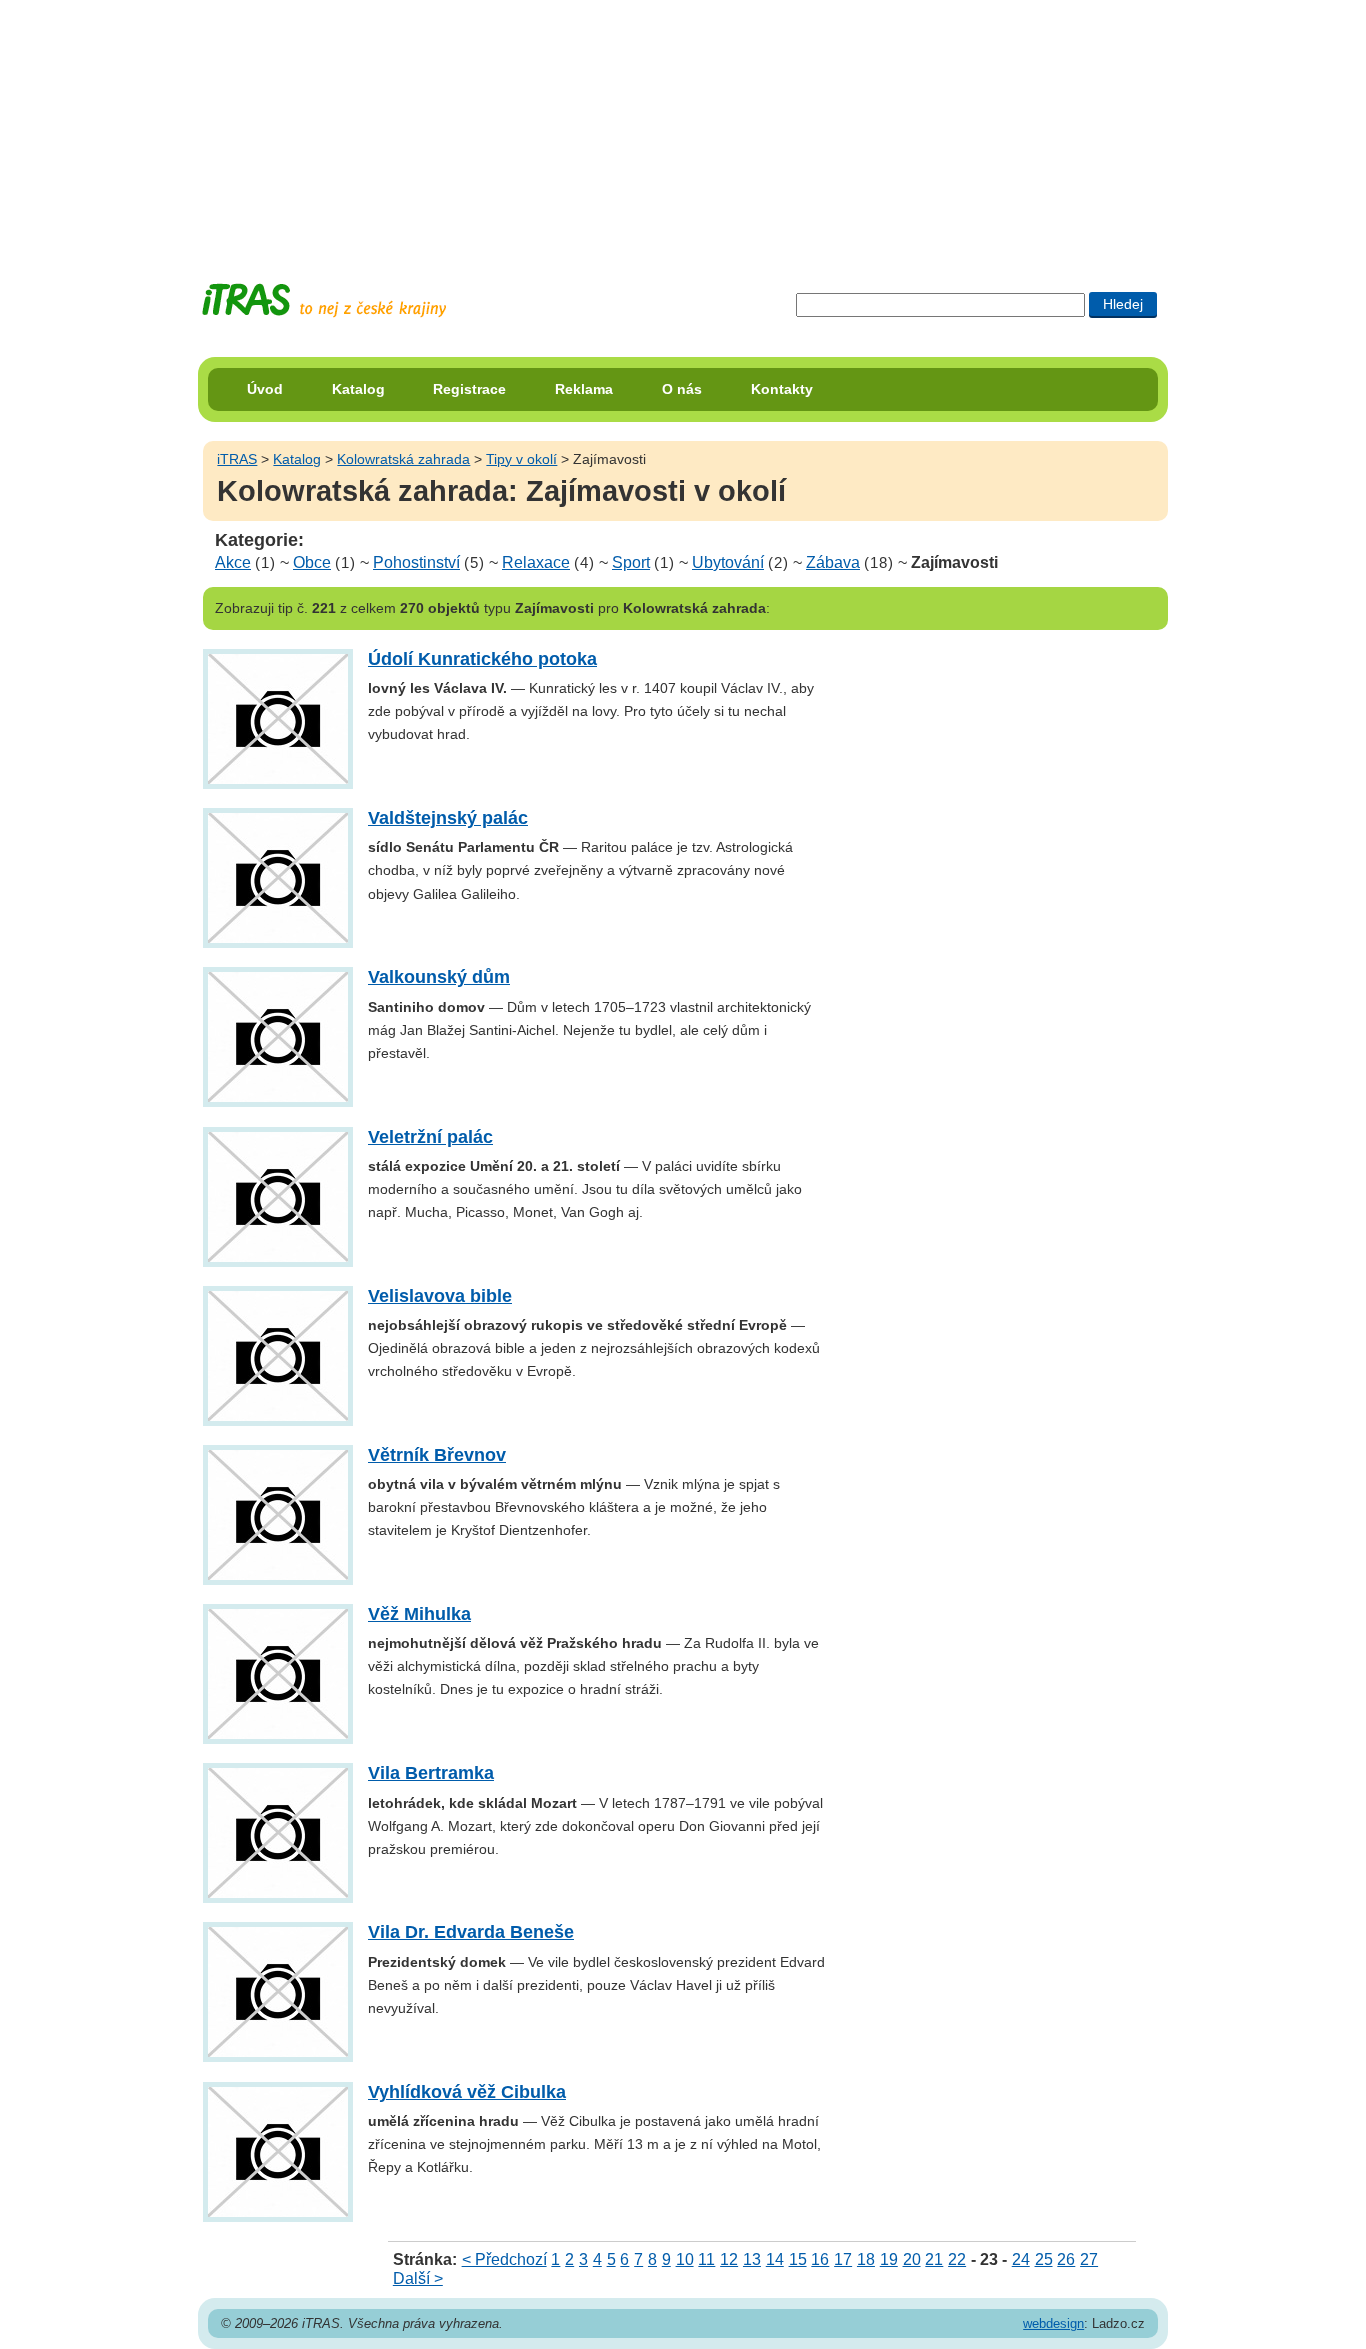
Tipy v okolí (521, 459)
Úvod (265, 389)
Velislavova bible (440, 1296)
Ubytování (728, 562)
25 (1044, 2259)
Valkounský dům (439, 977)
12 (729, 2259)
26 (1066, 2259)
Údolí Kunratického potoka (482, 659)
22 (957, 2259)
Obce (312, 562)
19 (889, 2259)
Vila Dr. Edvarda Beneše (471, 1932)
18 (866, 2259)
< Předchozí (504, 2259)
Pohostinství (416, 562)
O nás (682, 389)
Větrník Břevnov (437, 1455)
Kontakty (782, 389)
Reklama (584, 389)
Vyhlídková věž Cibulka (467, 2092)
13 (752, 2259)
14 (775, 2259)
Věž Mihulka (419, 1614)
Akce (233, 562)
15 (798, 2259)
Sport (631, 562)
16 (820, 2259)
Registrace (469, 389)
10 (685, 2259)
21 (934, 2259)
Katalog (358, 389)
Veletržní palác (430, 1137)
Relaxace (536, 562)
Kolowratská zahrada (403, 459)
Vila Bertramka (431, 1773)
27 (1089, 2259)
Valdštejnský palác (448, 818)
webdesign (1053, 2323)
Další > (418, 2278)
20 (912, 2259)
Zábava (833, 562)
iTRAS (237, 459)
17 (843, 2259)
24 (1021, 2259)
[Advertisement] (683, 125)
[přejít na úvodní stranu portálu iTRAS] (324, 300)
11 (706, 2259)
